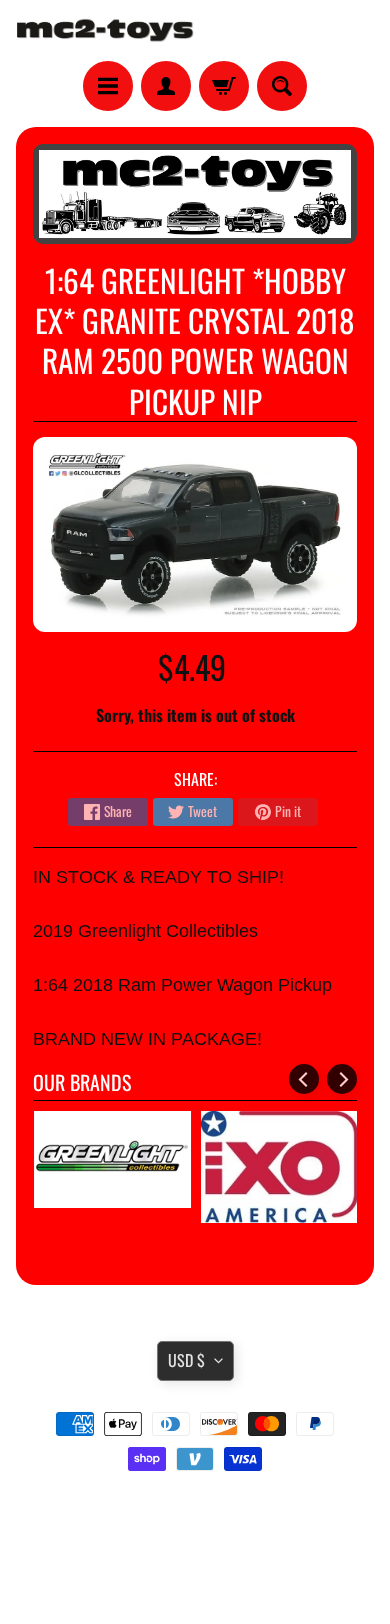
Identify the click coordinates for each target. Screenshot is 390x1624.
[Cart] (224, 86)
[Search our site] (282, 86)
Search (195, 1515)
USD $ (186, 1360)
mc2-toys (191, 1567)
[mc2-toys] (105, 30)
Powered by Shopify (195, 1583)
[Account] (166, 86)
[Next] (342, 1079)
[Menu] (108, 86)
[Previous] (304, 1079)
